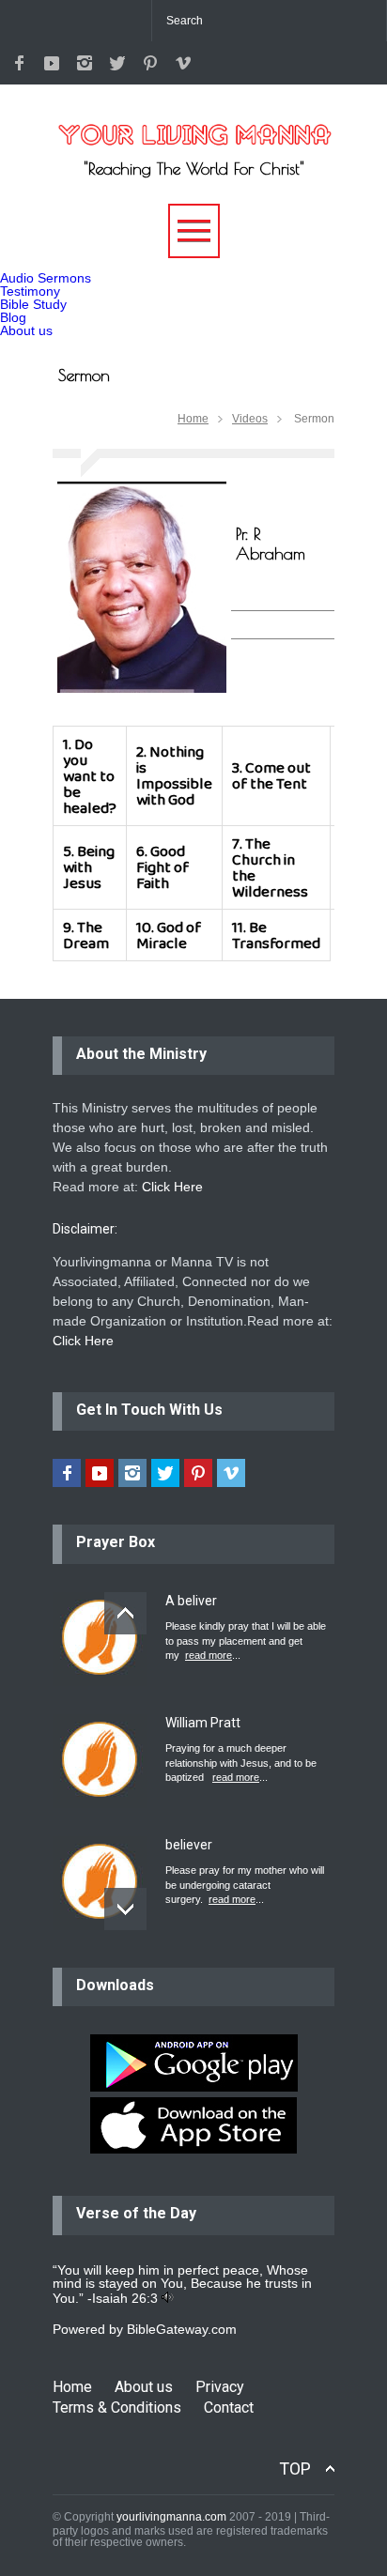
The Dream (86, 935)
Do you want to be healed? (90, 776)
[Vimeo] (183, 63)
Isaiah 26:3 (125, 2298)
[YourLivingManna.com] (193, 124)
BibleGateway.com (182, 2329)
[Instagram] (85, 63)
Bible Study (33, 304)
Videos (250, 419)
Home (193, 419)
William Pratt (203, 1723)
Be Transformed (276, 935)
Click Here (172, 1187)
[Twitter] (117, 63)
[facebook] (19, 63)
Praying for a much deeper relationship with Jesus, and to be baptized (241, 1763)
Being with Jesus (89, 867)
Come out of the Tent (271, 775)
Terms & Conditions (117, 2407)
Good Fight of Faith (163, 867)
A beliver (191, 1601)
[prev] (125, 1613)
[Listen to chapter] (168, 2298)
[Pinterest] (150, 63)
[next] (125, 1909)
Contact (229, 2407)
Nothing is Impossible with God (174, 775)
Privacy (220, 2387)
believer (189, 1845)
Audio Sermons (46, 278)
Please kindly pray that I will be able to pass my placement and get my (246, 1641)
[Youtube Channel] (52, 63)
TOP (295, 2469)
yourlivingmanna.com (171, 2517)
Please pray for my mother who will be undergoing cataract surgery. (245, 1885)
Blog (13, 317)
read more (209, 1655)
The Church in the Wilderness (270, 867)
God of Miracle (169, 935)
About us (26, 330)
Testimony (30, 291)
